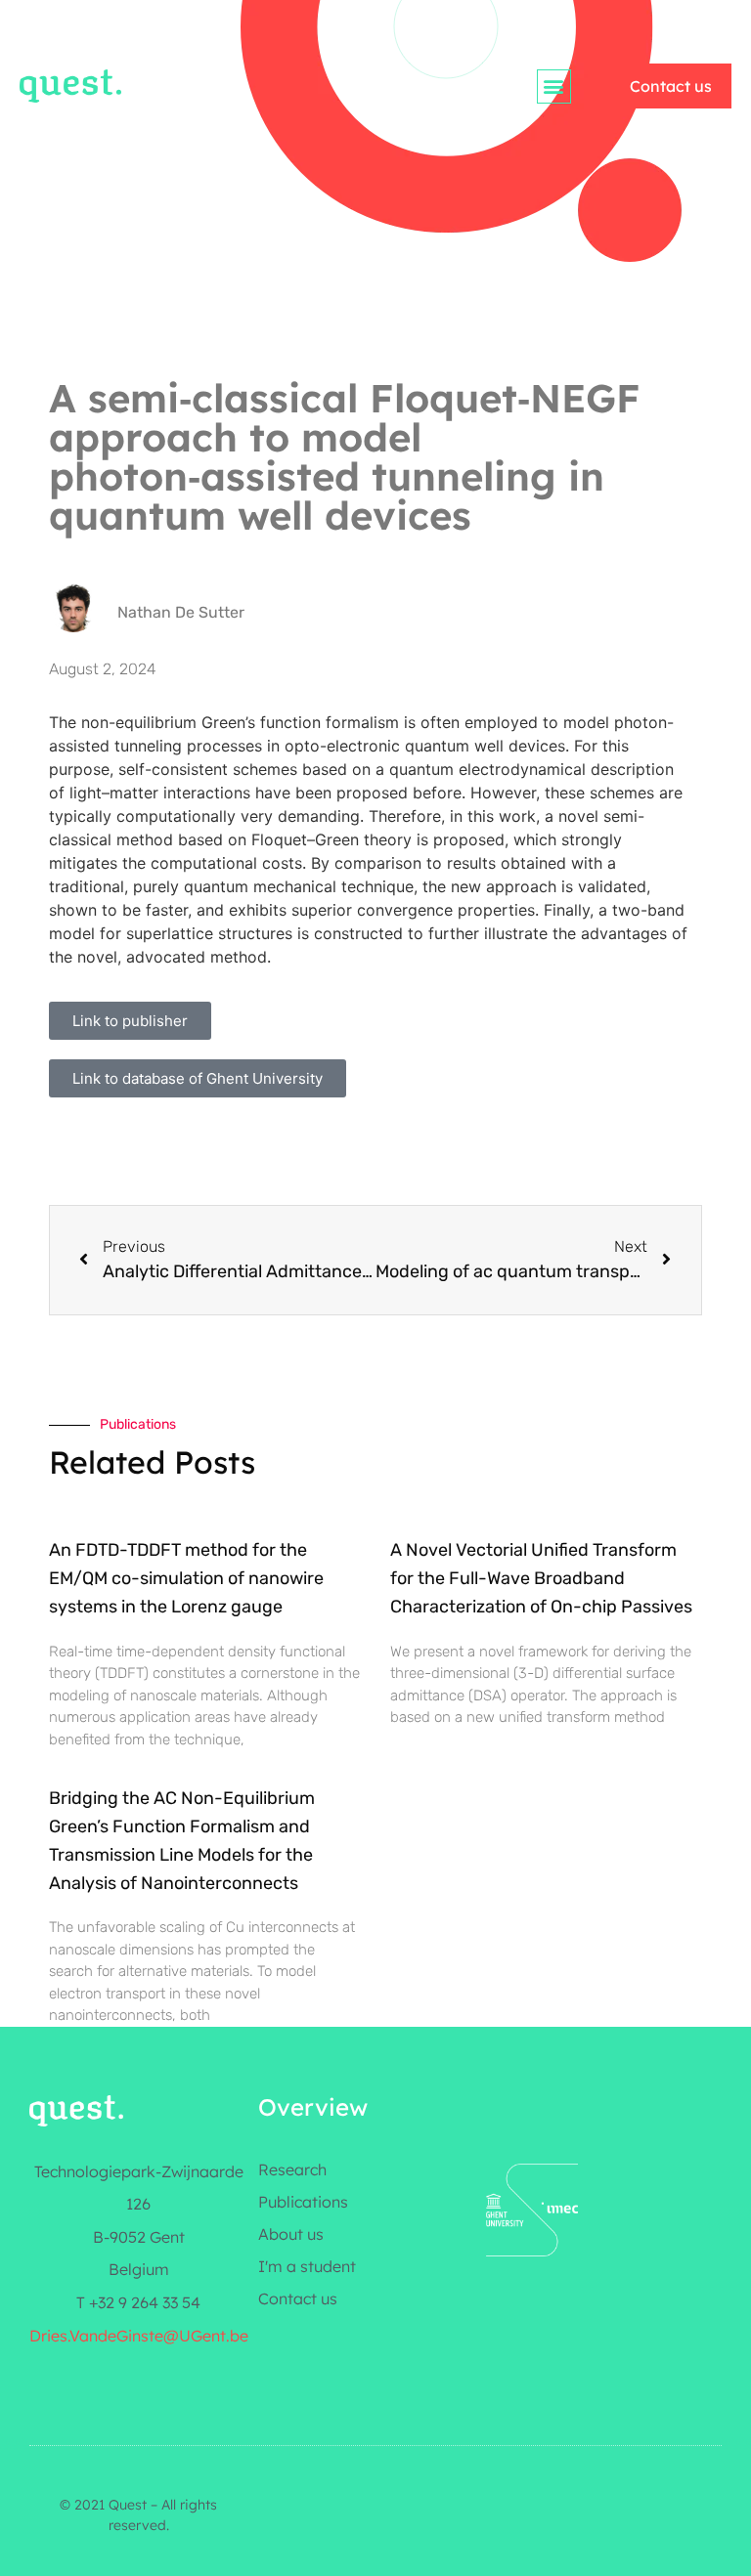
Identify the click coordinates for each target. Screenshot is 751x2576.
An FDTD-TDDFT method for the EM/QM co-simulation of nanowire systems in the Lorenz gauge (186, 1578)
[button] (554, 86)
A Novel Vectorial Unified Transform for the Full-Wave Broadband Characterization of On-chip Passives (541, 1578)
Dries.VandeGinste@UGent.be (139, 2336)
